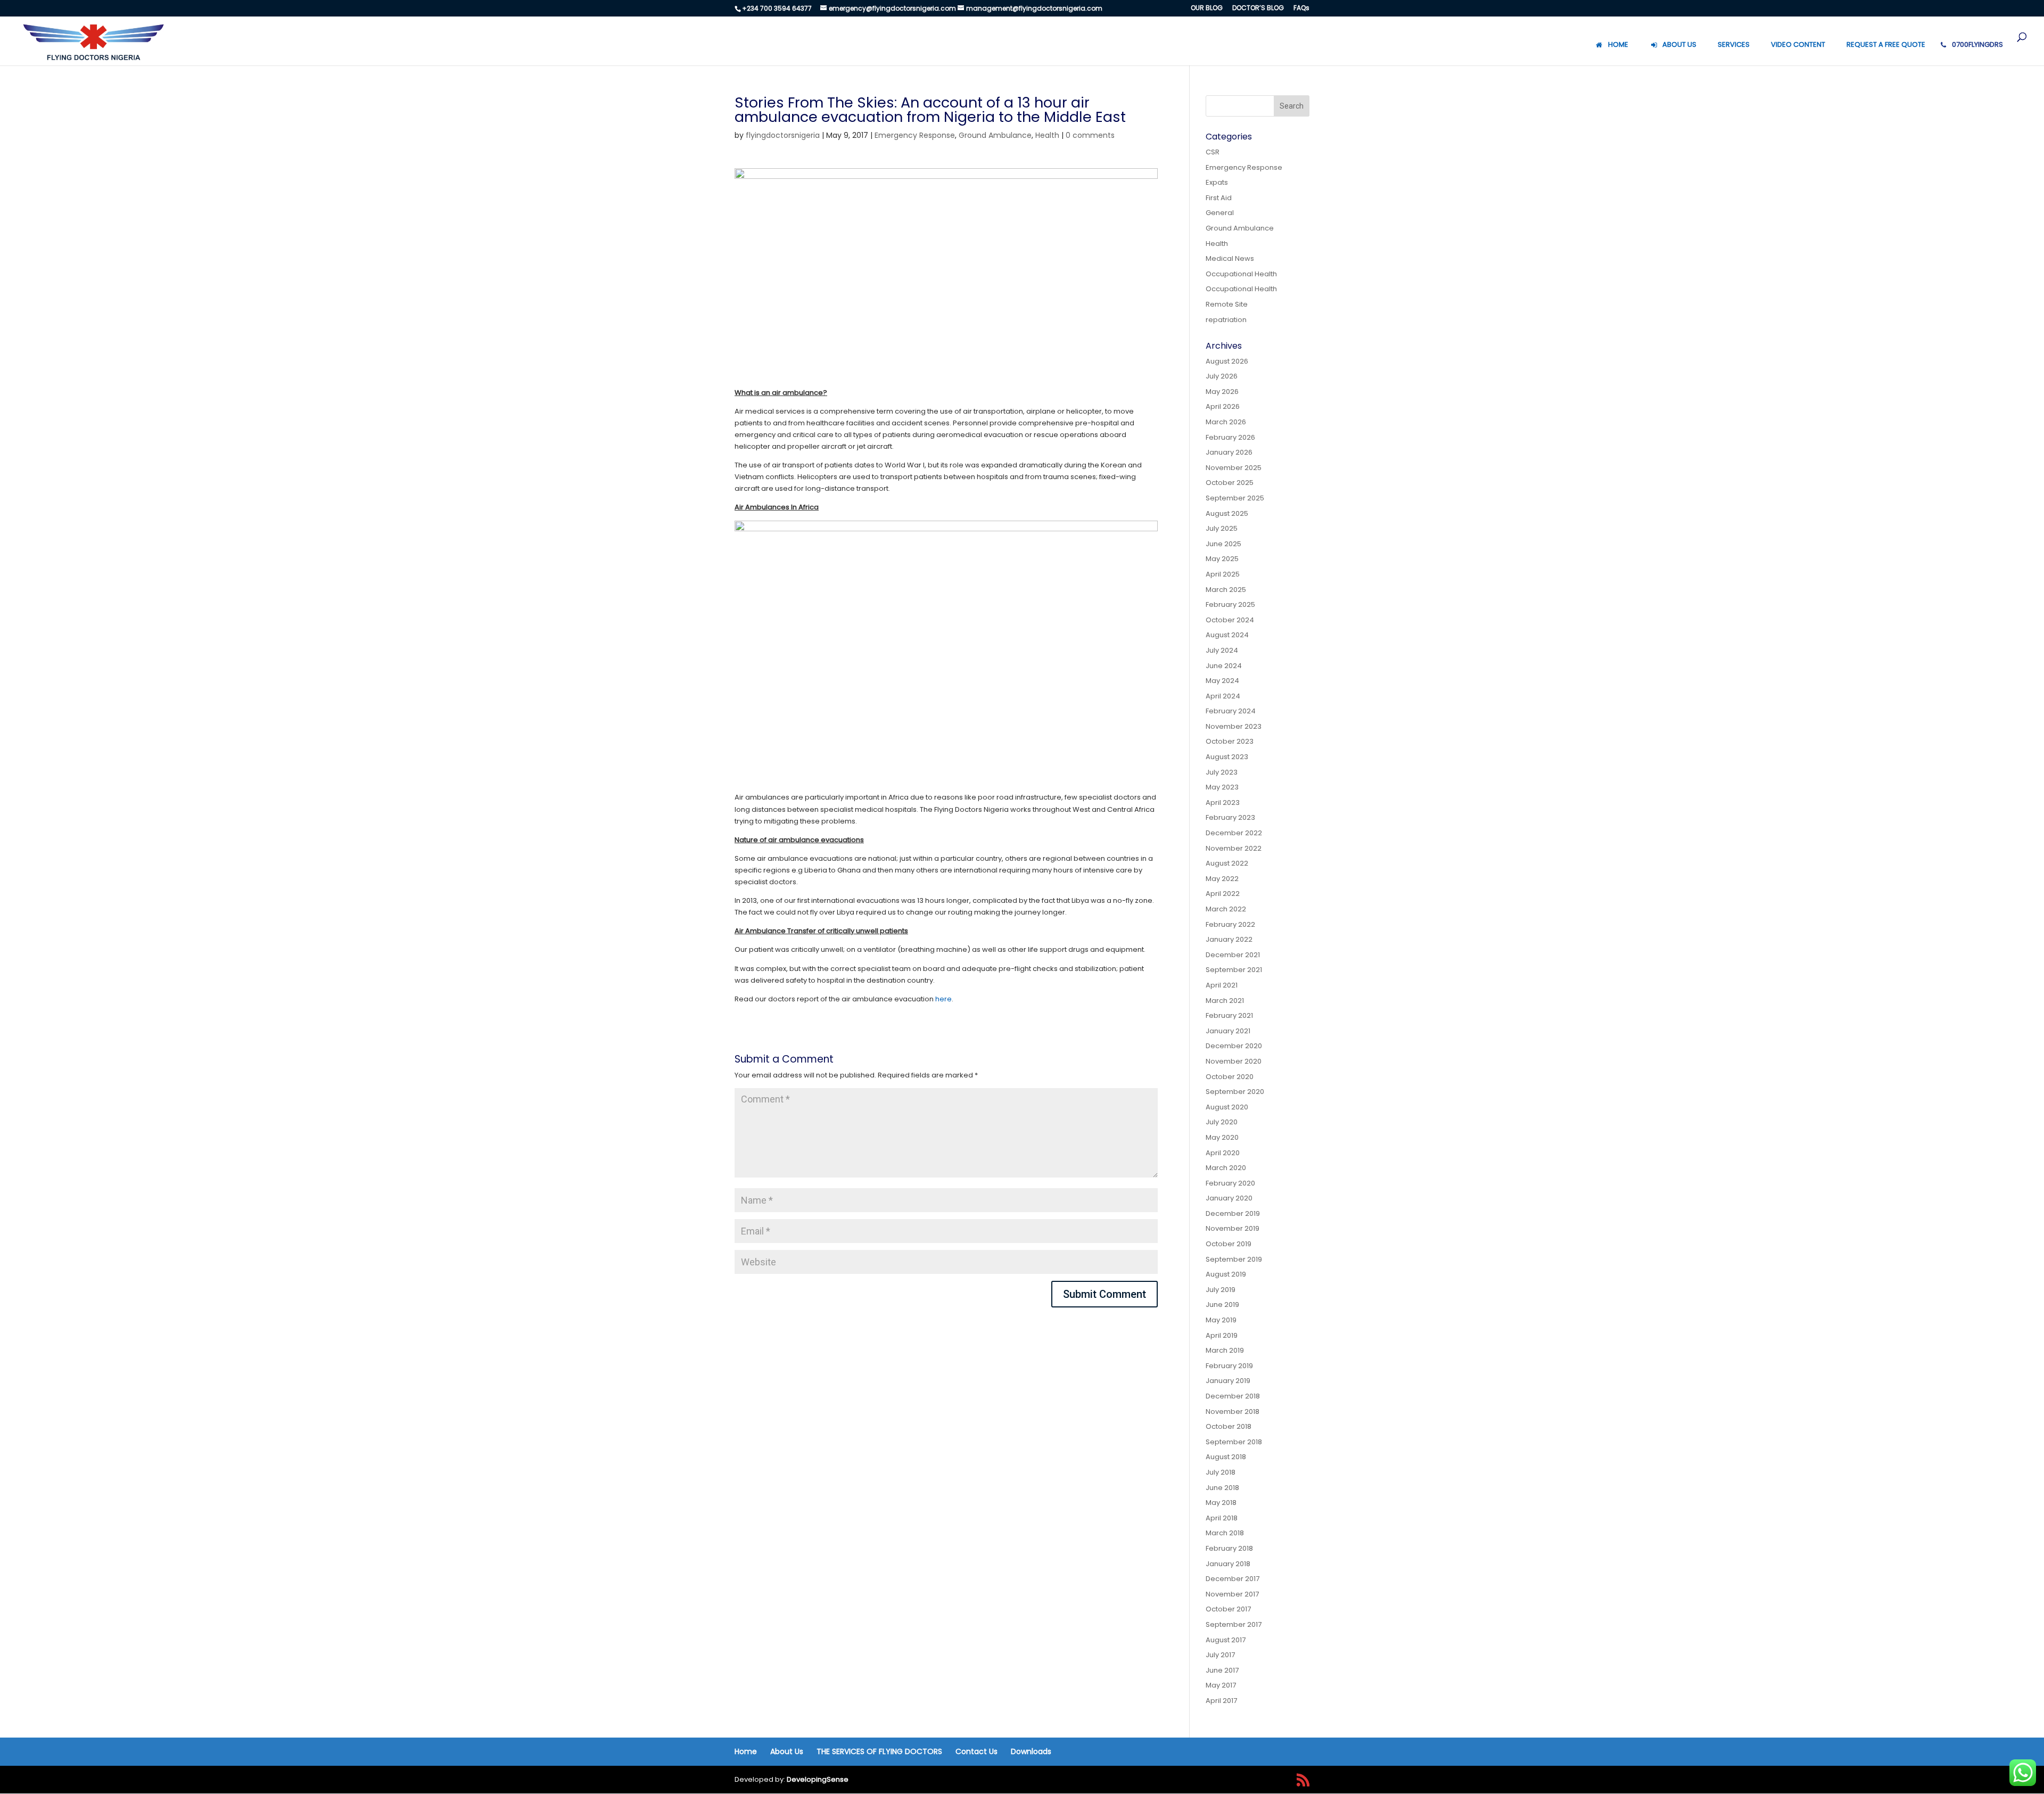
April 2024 (1223, 696)
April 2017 (1221, 1701)
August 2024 (1227, 635)
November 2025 (1234, 468)
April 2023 (1223, 803)
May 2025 (1222, 559)
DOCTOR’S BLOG (1258, 9)
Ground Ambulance (995, 135)
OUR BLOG (1207, 9)
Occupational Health (1241, 274)
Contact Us (976, 1751)
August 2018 (1226, 1457)
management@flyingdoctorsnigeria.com (1034, 8)
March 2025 (1226, 590)
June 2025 (1223, 544)
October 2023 (1230, 741)
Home (746, 1751)
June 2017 (1222, 1670)
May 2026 (1222, 392)
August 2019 (1226, 1274)
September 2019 (1234, 1259)
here (943, 999)
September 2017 (1234, 1624)
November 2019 (1233, 1228)
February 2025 (1230, 604)
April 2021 (1222, 985)
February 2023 (1230, 817)
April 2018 (1222, 1518)
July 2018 (1221, 1472)
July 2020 (1222, 1122)
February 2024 (1231, 711)
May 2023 (1222, 787)
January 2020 (1229, 1198)
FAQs (1301, 9)
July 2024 (1222, 650)
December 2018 (1233, 1396)
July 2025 (1222, 528)
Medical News (1230, 258)
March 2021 (1225, 1001)
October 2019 (1229, 1244)
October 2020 (1230, 1077)
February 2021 (1229, 1015)
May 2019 (1221, 1320)
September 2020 (1235, 1092)
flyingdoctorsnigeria (783, 135)
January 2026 (1229, 452)
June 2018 (1222, 1488)
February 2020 (1230, 1183)
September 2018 (1234, 1442)
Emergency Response (915, 135)
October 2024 (1230, 620)
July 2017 (1220, 1655)
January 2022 (1229, 939)
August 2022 (1227, 863)
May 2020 (1222, 1137)
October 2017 (1228, 1609)
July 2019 (1221, 1290)
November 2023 (1234, 726)
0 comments (1090, 135)
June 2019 (1222, 1305)
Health (1047, 135)
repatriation (1226, 320)
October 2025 (1230, 483)
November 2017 (1232, 1594)
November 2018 (1233, 1412)
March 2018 (1225, 1533)
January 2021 (1228, 1031)
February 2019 (1229, 1366)
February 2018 (1229, 1548)
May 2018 (1221, 1503)
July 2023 (1222, 772)
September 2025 (1235, 498)
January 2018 (1228, 1564)
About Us (787, 1751)
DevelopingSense (818, 1779)
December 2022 (1234, 833)
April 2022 (1223, 894)
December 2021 (1233, 955)
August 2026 (1227, 361)
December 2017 (1233, 1579)
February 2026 (1230, 437)
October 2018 (1229, 1426)
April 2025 (1223, 574)
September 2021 (1234, 970)
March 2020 (1226, 1168)
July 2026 (1222, 376)
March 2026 (1226, 422)
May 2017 (1221, 1685)
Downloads (1031, 1751)
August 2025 (1227, 513)
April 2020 (1223, 1153)
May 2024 (1222, 681)
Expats (1217, 182)
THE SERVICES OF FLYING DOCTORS (879, 1751)
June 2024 (1224, 666)
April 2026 (1223, 406)
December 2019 (1233, 1213)
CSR (1213, 152)
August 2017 (1226, 1640)
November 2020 (1234, 1061)
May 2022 (1222, 879)
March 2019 (1225, 1350)
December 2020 (1234, 1046)
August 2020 (1227, 1107)
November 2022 (1234, 848)
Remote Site (1227, 304)
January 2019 (1228, 1381)
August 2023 (1227, 757)
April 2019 (1222, 1335)
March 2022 (1226, 909)
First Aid (1219, 198)
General (1220, 213)
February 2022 (1230, 924)
